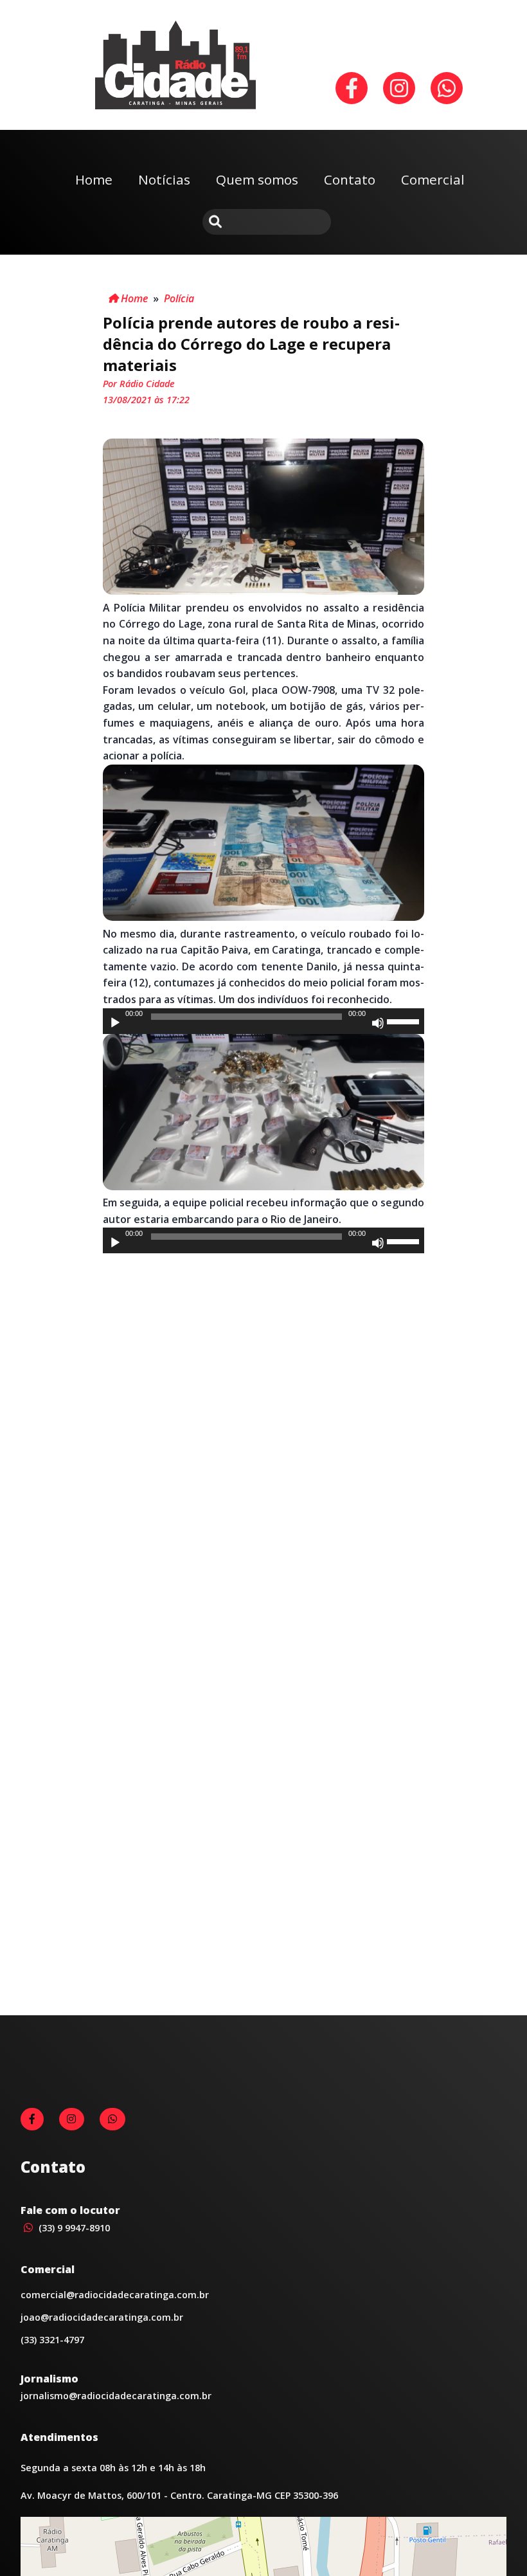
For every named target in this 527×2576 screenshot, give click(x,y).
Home (94, 179)
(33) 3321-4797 (52, 2340)
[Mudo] (378, 1023)
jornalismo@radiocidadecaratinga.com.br (116, 2396)
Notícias (164, 179)
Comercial (433, 179)
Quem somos (257, 179)
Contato (350, 179)
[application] (263, 1021)
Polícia (179, 298)
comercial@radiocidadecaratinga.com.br (115, 2295)
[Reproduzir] (115, 1023)
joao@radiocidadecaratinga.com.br (102, 2317)
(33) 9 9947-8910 (73, 2228)
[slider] (405, 1020)
